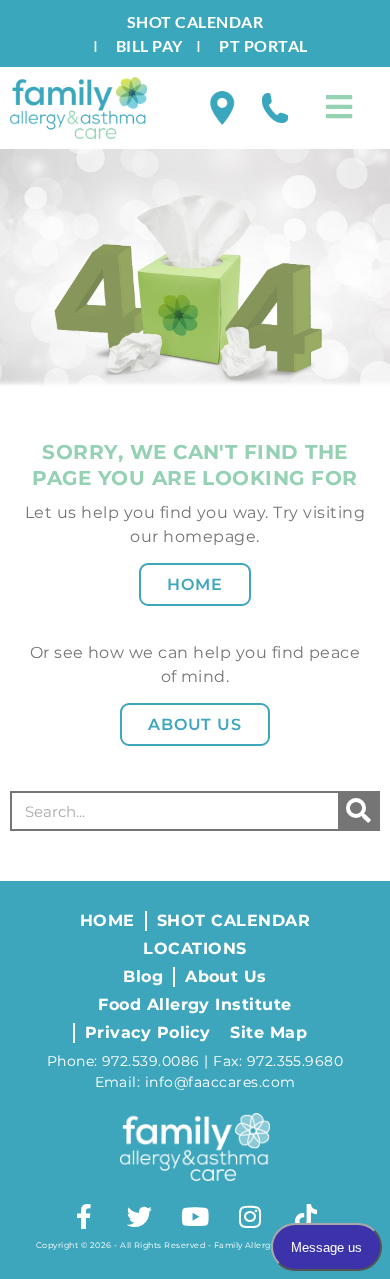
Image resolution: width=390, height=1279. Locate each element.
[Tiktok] (306, 1216)
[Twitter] (140, 1216)
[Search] (358, 811)
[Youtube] (195, 1216)
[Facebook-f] (84, 1216)
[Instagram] (250, 1216)
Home (195, 584)
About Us (195, 724)
